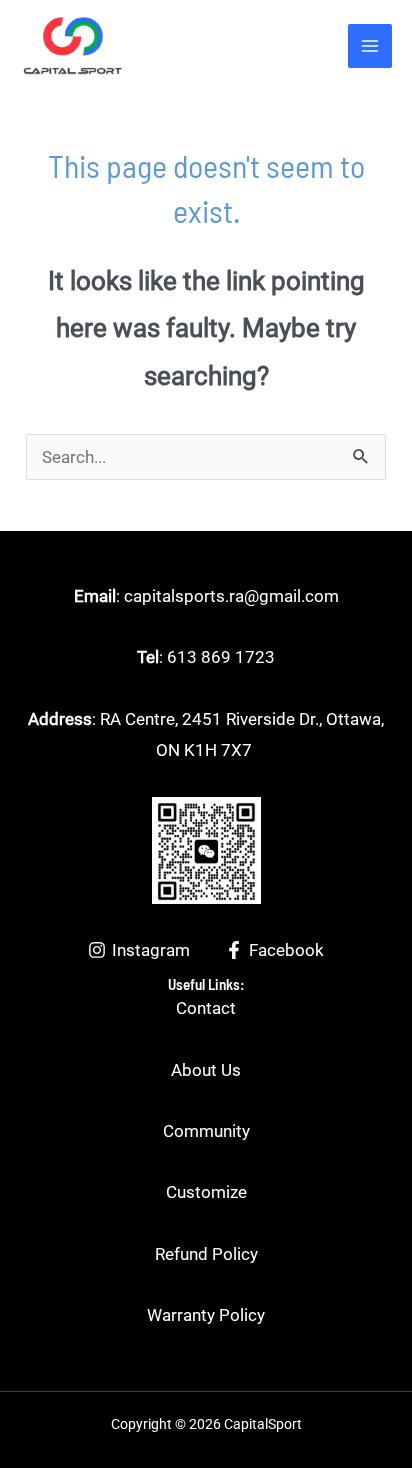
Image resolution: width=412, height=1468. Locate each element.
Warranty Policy (206, 1315)
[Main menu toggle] (370, 46)
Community (206, 1131)
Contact (206, 1008)
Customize (206, 1192)
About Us (206, 1070)
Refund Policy (206, 1254)
